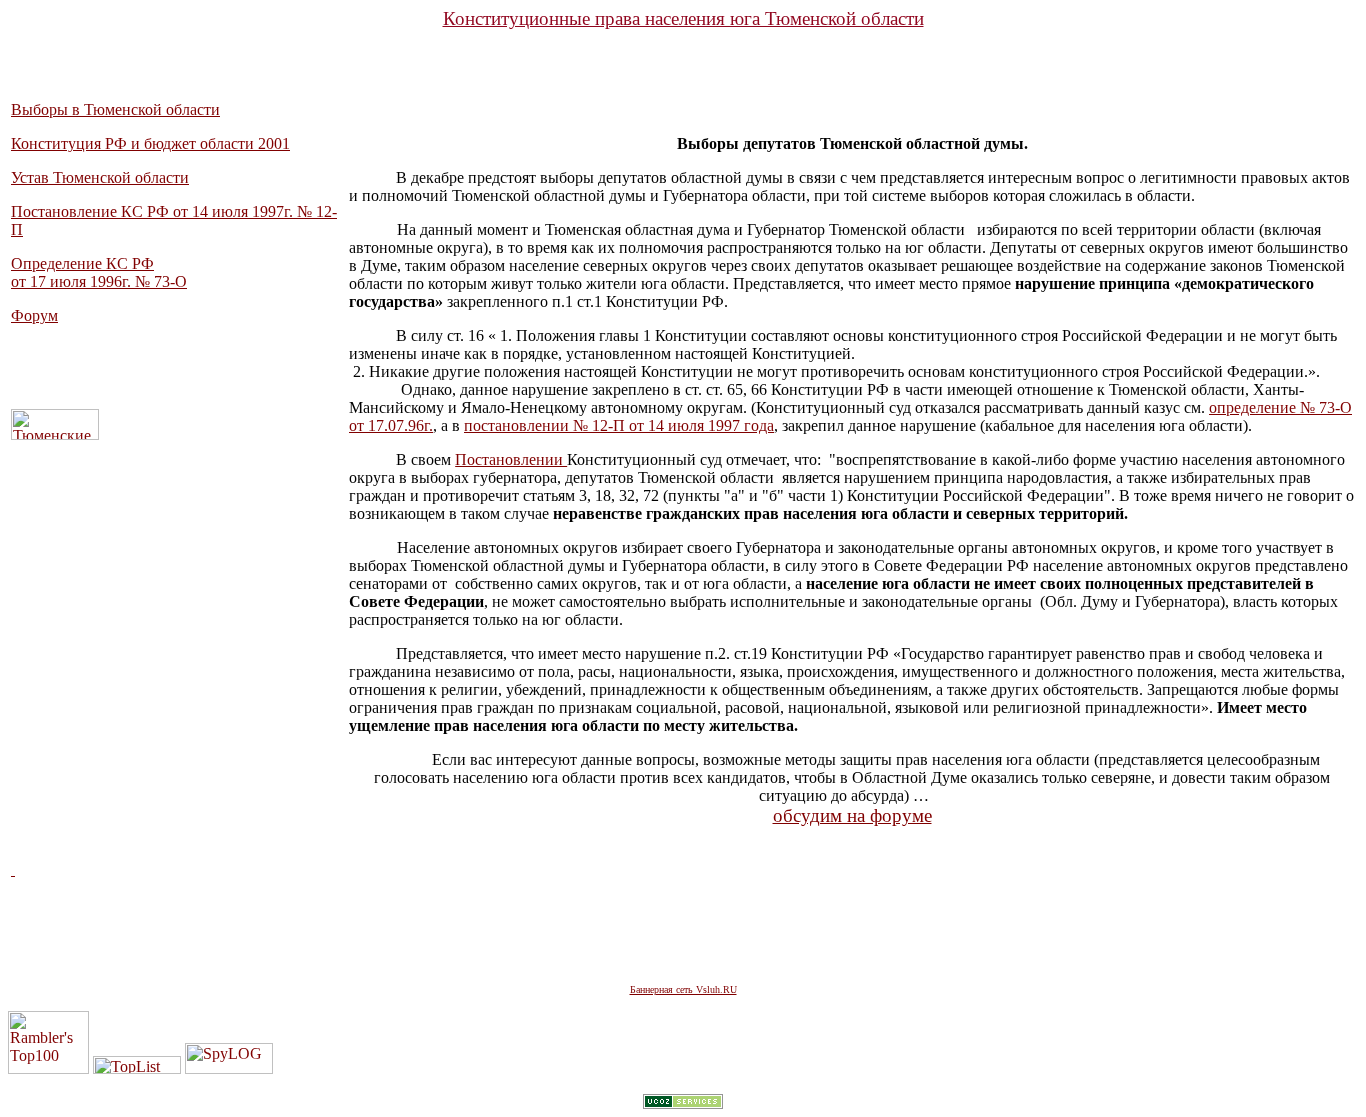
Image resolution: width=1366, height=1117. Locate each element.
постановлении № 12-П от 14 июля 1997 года (619, 425)
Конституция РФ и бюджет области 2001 (150, 143)
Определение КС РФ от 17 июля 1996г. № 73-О (99, 272)
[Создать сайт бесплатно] (683, 1103)
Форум (34, 315)
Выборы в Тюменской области (115, 109)
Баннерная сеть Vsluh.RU (683, 989)
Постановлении (511, 459)
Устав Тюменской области (100, 177)
